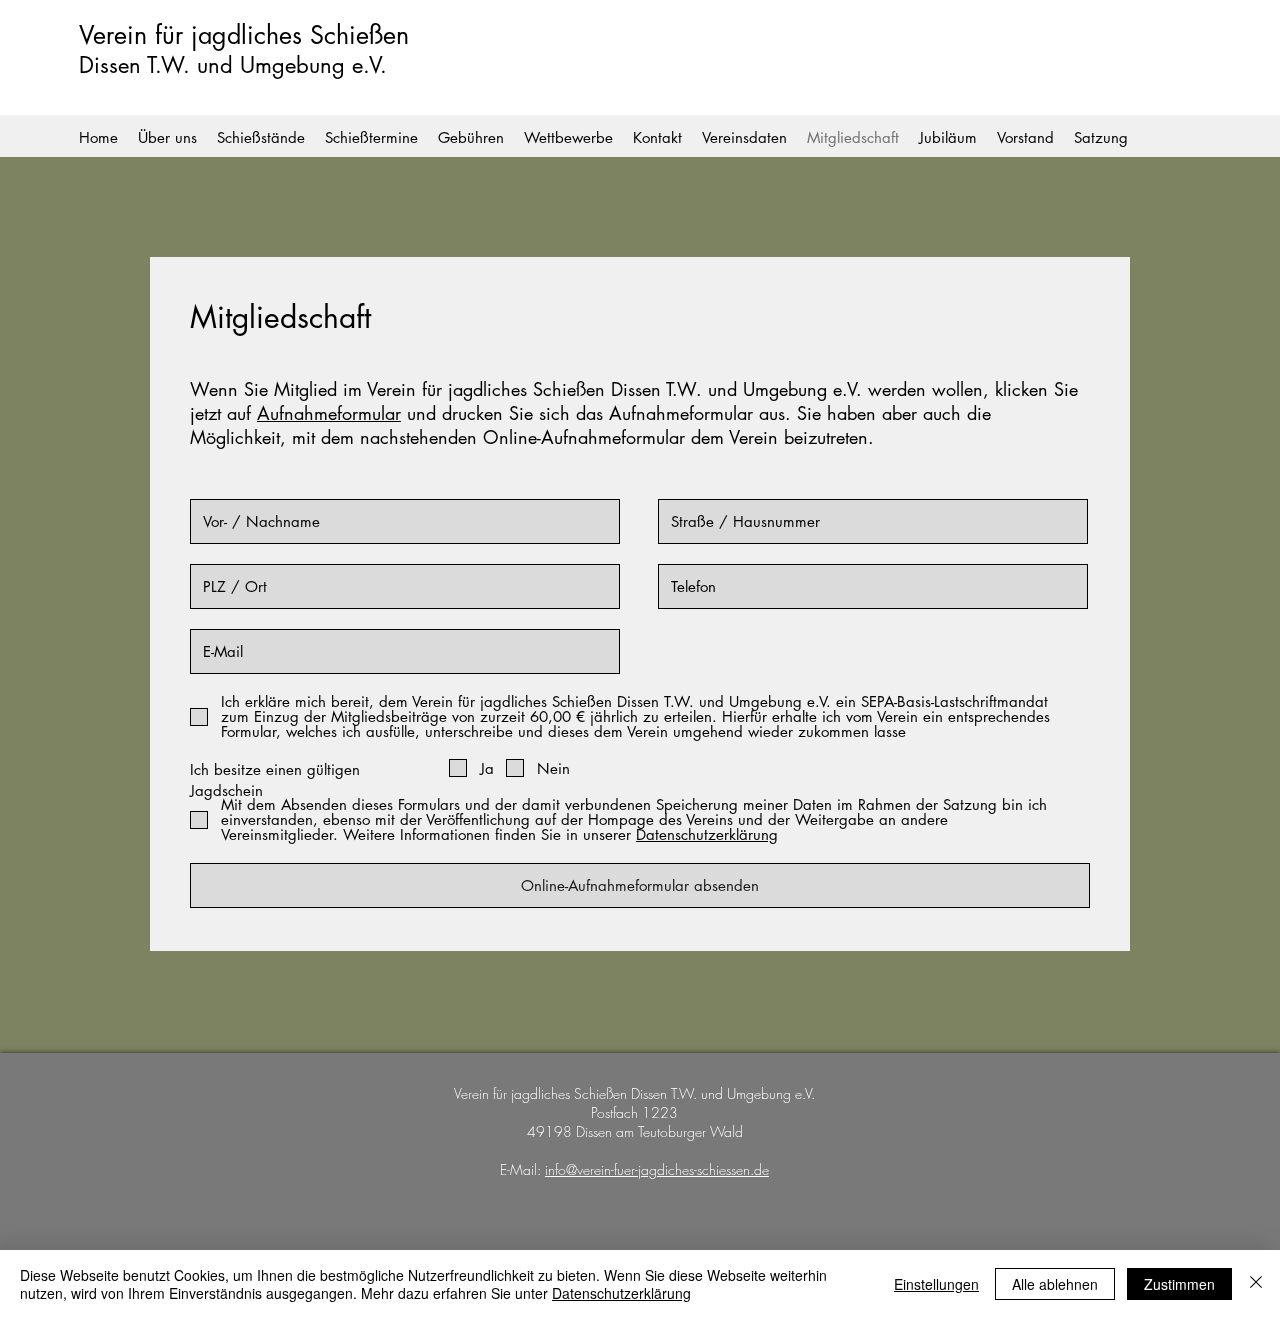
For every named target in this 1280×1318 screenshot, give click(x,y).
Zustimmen (1179, 1284)
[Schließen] (1256, 1284)
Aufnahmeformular (329, 413)
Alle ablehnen (1055, 1284)
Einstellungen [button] (936, 1284)
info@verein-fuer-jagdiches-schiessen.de (657, 1169)
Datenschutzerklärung (621, 1293)
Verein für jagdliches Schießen (244, 35)
